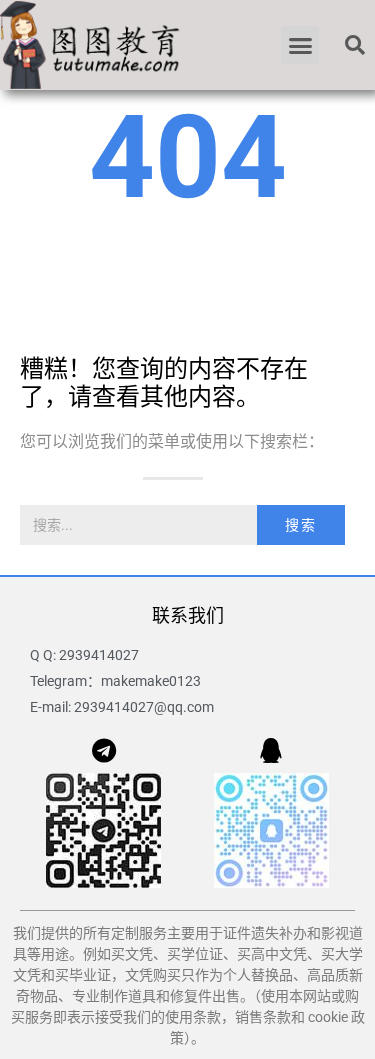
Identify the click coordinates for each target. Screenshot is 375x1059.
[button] (300, 45)
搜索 (301, 525)
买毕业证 (83, 975)
